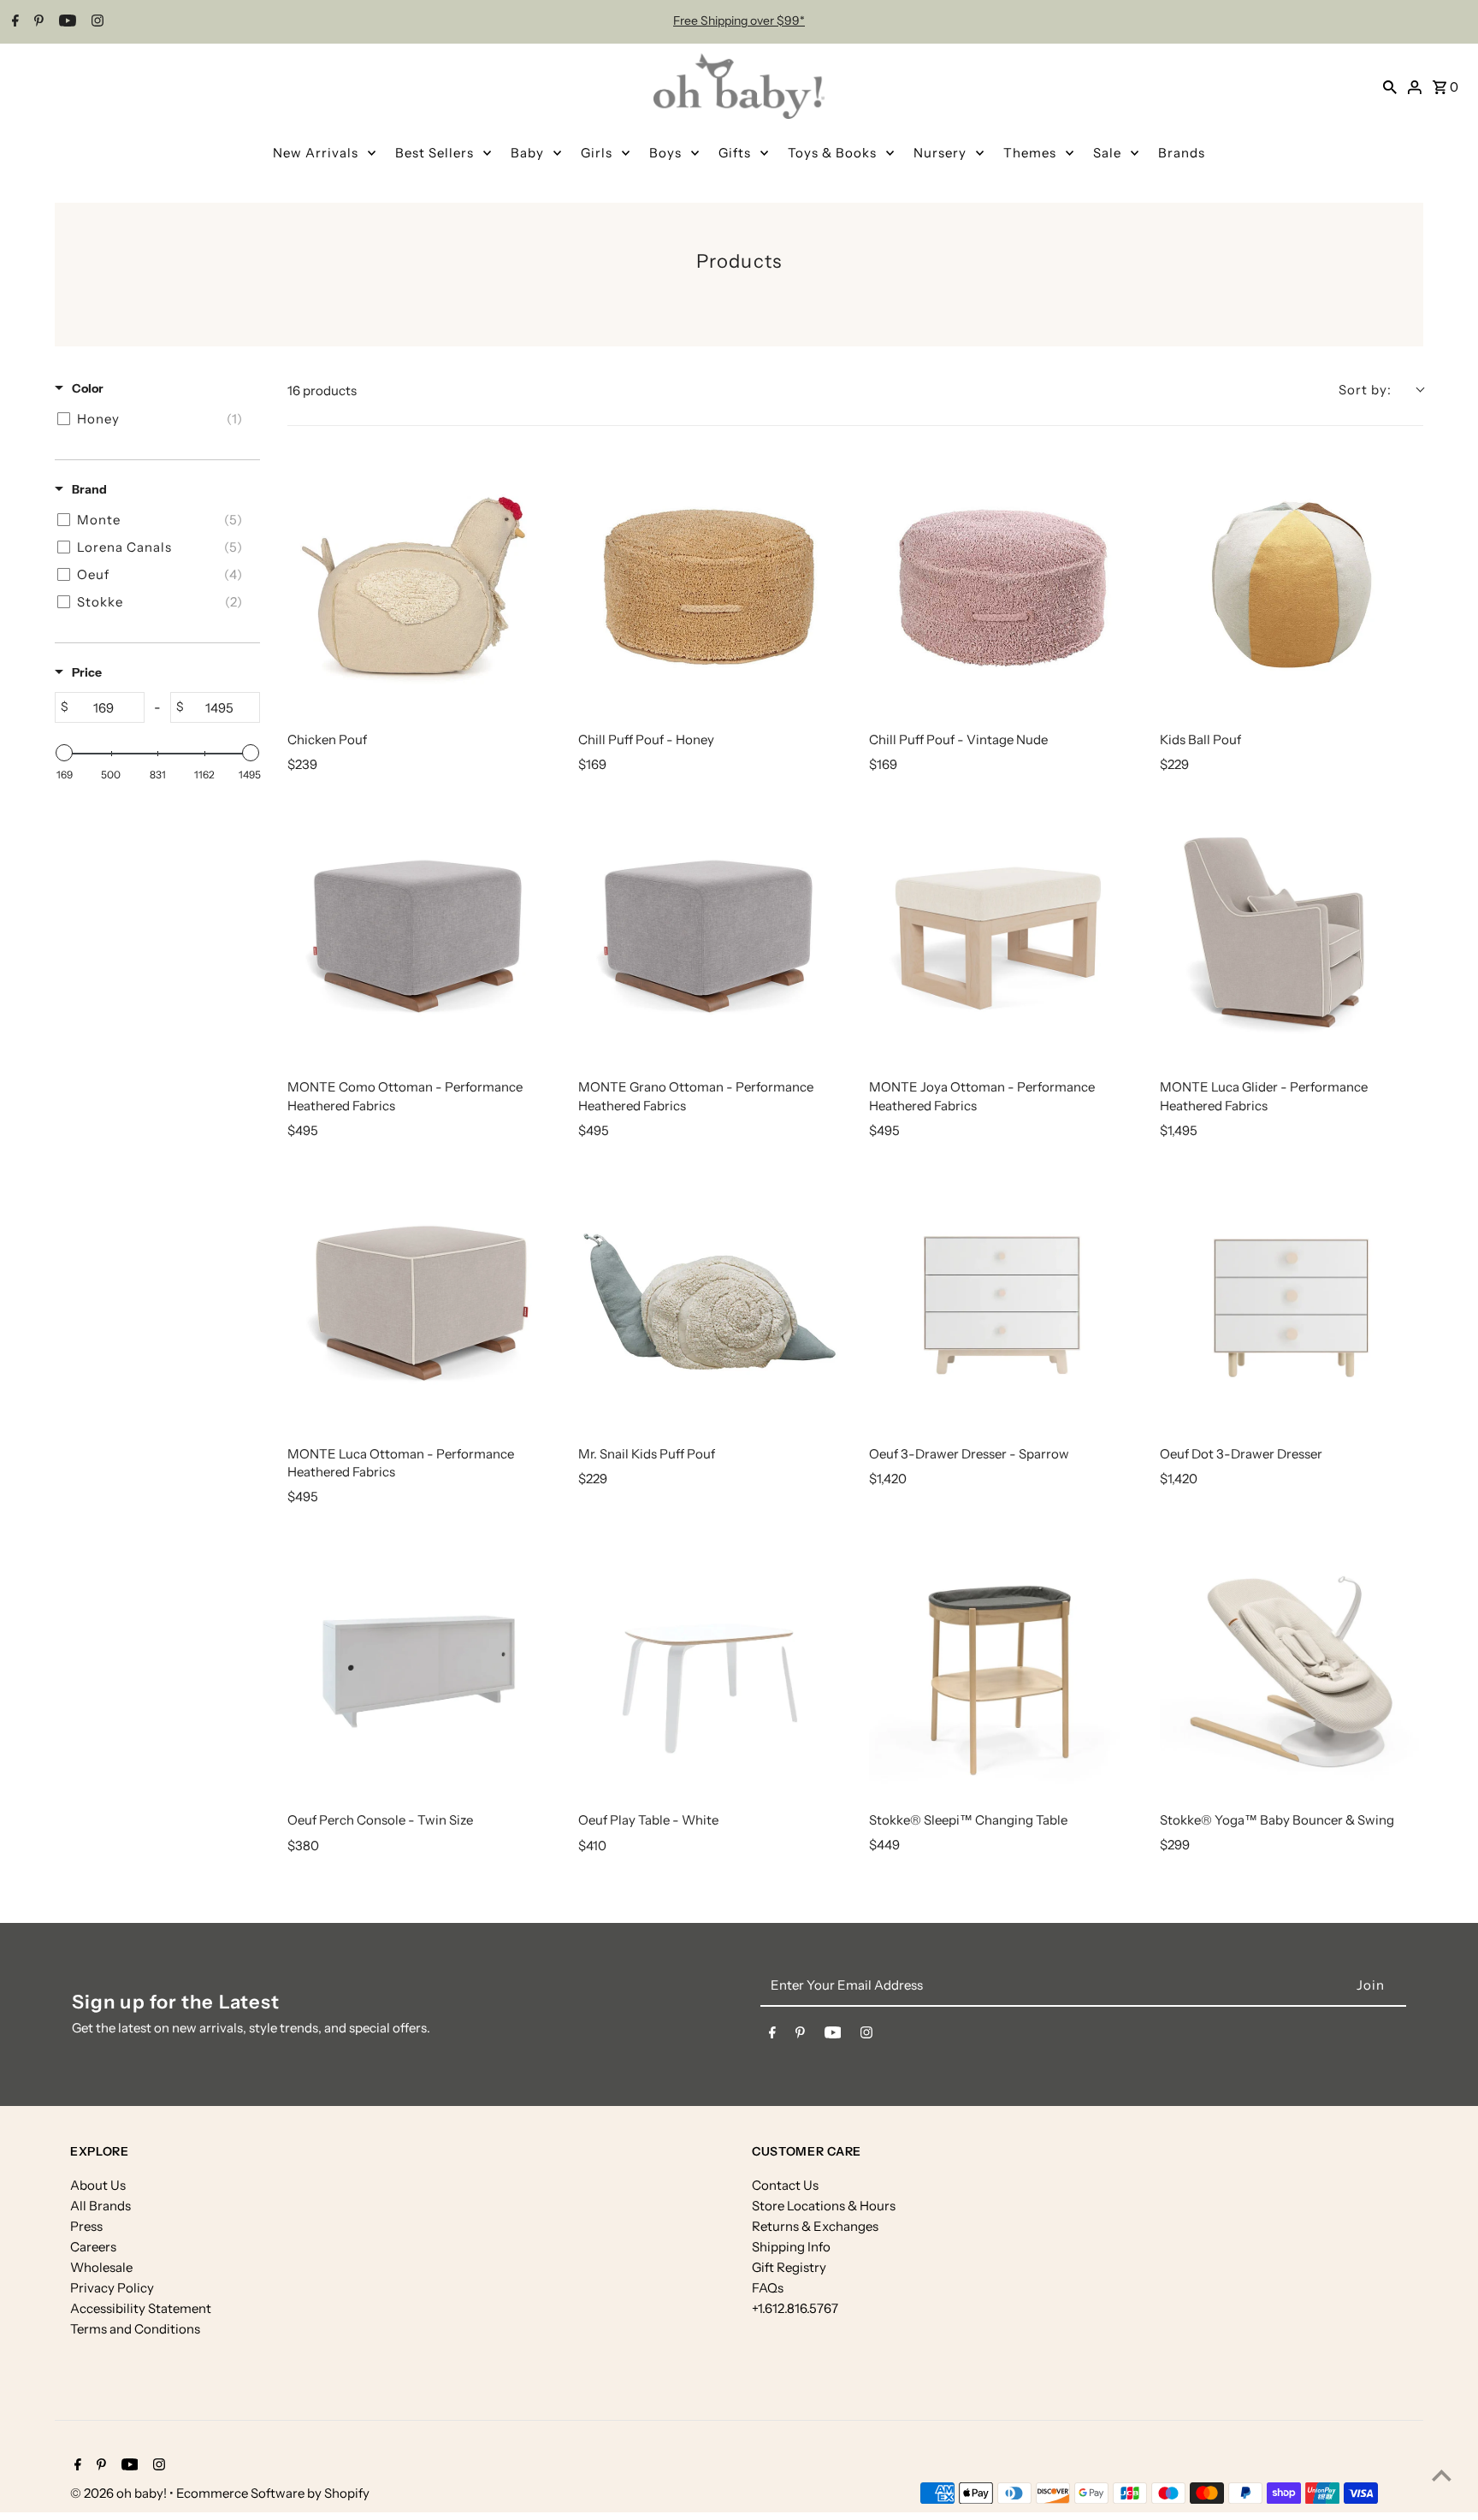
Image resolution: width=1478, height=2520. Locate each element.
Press (86, 2226)
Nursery (940, 153)
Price (87, 672)
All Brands (101, 2206)
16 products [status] (322, 390)
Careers (93, 2247)
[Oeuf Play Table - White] (710, 1665)
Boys (665, 153)
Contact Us (785, 2185)
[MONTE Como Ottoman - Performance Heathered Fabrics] (419, 932)
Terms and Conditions (135, 2329)
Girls (597, 153)
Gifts (735, 153)
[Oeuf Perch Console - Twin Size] (419, 1665)
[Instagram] (95, 22)
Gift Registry (789, 2267)
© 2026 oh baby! (120, 2493)
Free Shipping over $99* (739, 21)
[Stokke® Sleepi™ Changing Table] (1001, 1665)
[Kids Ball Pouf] (1292, 585)
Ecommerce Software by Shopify (273, 2493)
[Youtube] (65, 22)
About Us (98, 2185)
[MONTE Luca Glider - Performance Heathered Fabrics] (1292, 932)
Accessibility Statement (141, 2308)
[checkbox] (154, 419)
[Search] (1390, 86)
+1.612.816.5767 (795, 2308)
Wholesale (101, 2267)
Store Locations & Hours (824, 2206)
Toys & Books (832, 153)
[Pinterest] (37, 22)
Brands (1182, 153)
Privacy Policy (112, 2288)
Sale (1107, 153)
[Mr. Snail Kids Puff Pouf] (710, 1299)
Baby (527, 153)
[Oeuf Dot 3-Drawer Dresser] (1292, 1299)
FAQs (768, 2288)
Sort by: (1365, 390)
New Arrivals (316, 153)
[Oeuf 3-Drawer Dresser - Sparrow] (1001, 1299)
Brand (89, 489)
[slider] (64, 753)
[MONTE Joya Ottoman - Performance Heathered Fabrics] (1001, 932)
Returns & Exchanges (815, 2226)
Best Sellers (435, 153)
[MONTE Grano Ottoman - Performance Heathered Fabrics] (710, 932)
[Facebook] (13, 22)
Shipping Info (791, 2247)
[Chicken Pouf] (419, 585)
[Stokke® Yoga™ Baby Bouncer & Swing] (1292, 1665)
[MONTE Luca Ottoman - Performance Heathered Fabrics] (419, 1299)
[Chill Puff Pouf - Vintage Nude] (1001, 585)
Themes (1030, 153)
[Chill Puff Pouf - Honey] (710, 585)
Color (88, 388)
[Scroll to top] (1442, 2475)
